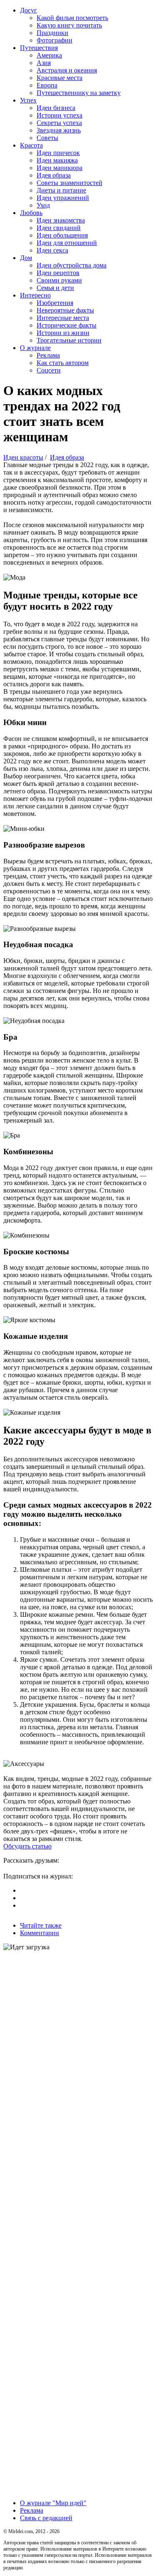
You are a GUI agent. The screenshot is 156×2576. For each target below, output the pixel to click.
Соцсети (49, 370)
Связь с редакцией (46, 2518)
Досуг (28, 10)
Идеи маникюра (59, 168)
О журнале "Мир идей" (53, 2503)
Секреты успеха (59, 123)
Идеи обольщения (62, 235)
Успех (28, 100)
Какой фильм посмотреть (72, 18)
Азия (44, 63)
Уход (43, 205)
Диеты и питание (61, 190)
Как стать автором (63, 363)
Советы (47, 138)
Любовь (31, 213)
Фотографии (54, 40)
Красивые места (59, 78)
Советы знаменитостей (69, 183)
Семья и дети (55, 288)
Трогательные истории (69, 340)
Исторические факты (67, 325)
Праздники (52, 33)
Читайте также (41, 1925)
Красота (31, 145)
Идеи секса (52, 250)
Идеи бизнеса (56, 108)
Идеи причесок (58, 153)
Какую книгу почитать (69, 25)
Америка (49, 55)
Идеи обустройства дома (72, 265)
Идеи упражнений (63, 198)
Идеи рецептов (58, 273)
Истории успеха (59, 115)
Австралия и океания (67, 70)
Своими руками (59, 280)
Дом (26, 258)
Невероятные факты (65, 310)
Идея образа (54, 175)
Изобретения (55, 303)
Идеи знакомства (61, 220)
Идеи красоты (23, 457)
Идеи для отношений (67, 243)
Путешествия (39, 48)
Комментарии (40, 1933)
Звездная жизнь (59, 130)
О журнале (35, 348)
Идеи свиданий (59, 228)
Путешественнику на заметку (79, 93)
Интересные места (63, 318)
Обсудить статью (27, 1846)
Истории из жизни (63, 333)
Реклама (48, 355)
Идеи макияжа (57, 160)
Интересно (35, 295)
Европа (47, 85)
